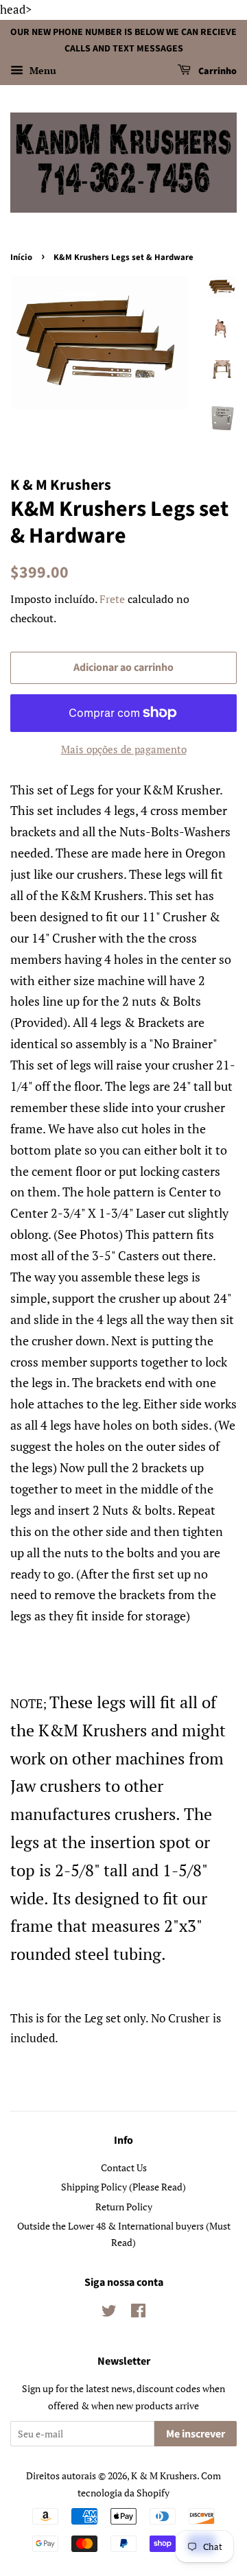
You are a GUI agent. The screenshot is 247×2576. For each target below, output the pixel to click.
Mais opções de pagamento (124, 749)
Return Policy (124, 2207)
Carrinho (216, 72)
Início (21, 257)
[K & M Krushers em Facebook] (138, 2313)
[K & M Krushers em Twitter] (109, 2313)
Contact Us (124, 2167)
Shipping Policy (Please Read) (123, 2187)
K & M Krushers (164, 2475)
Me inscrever (196, 2434)
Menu (42, 71)
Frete (112, 599)
